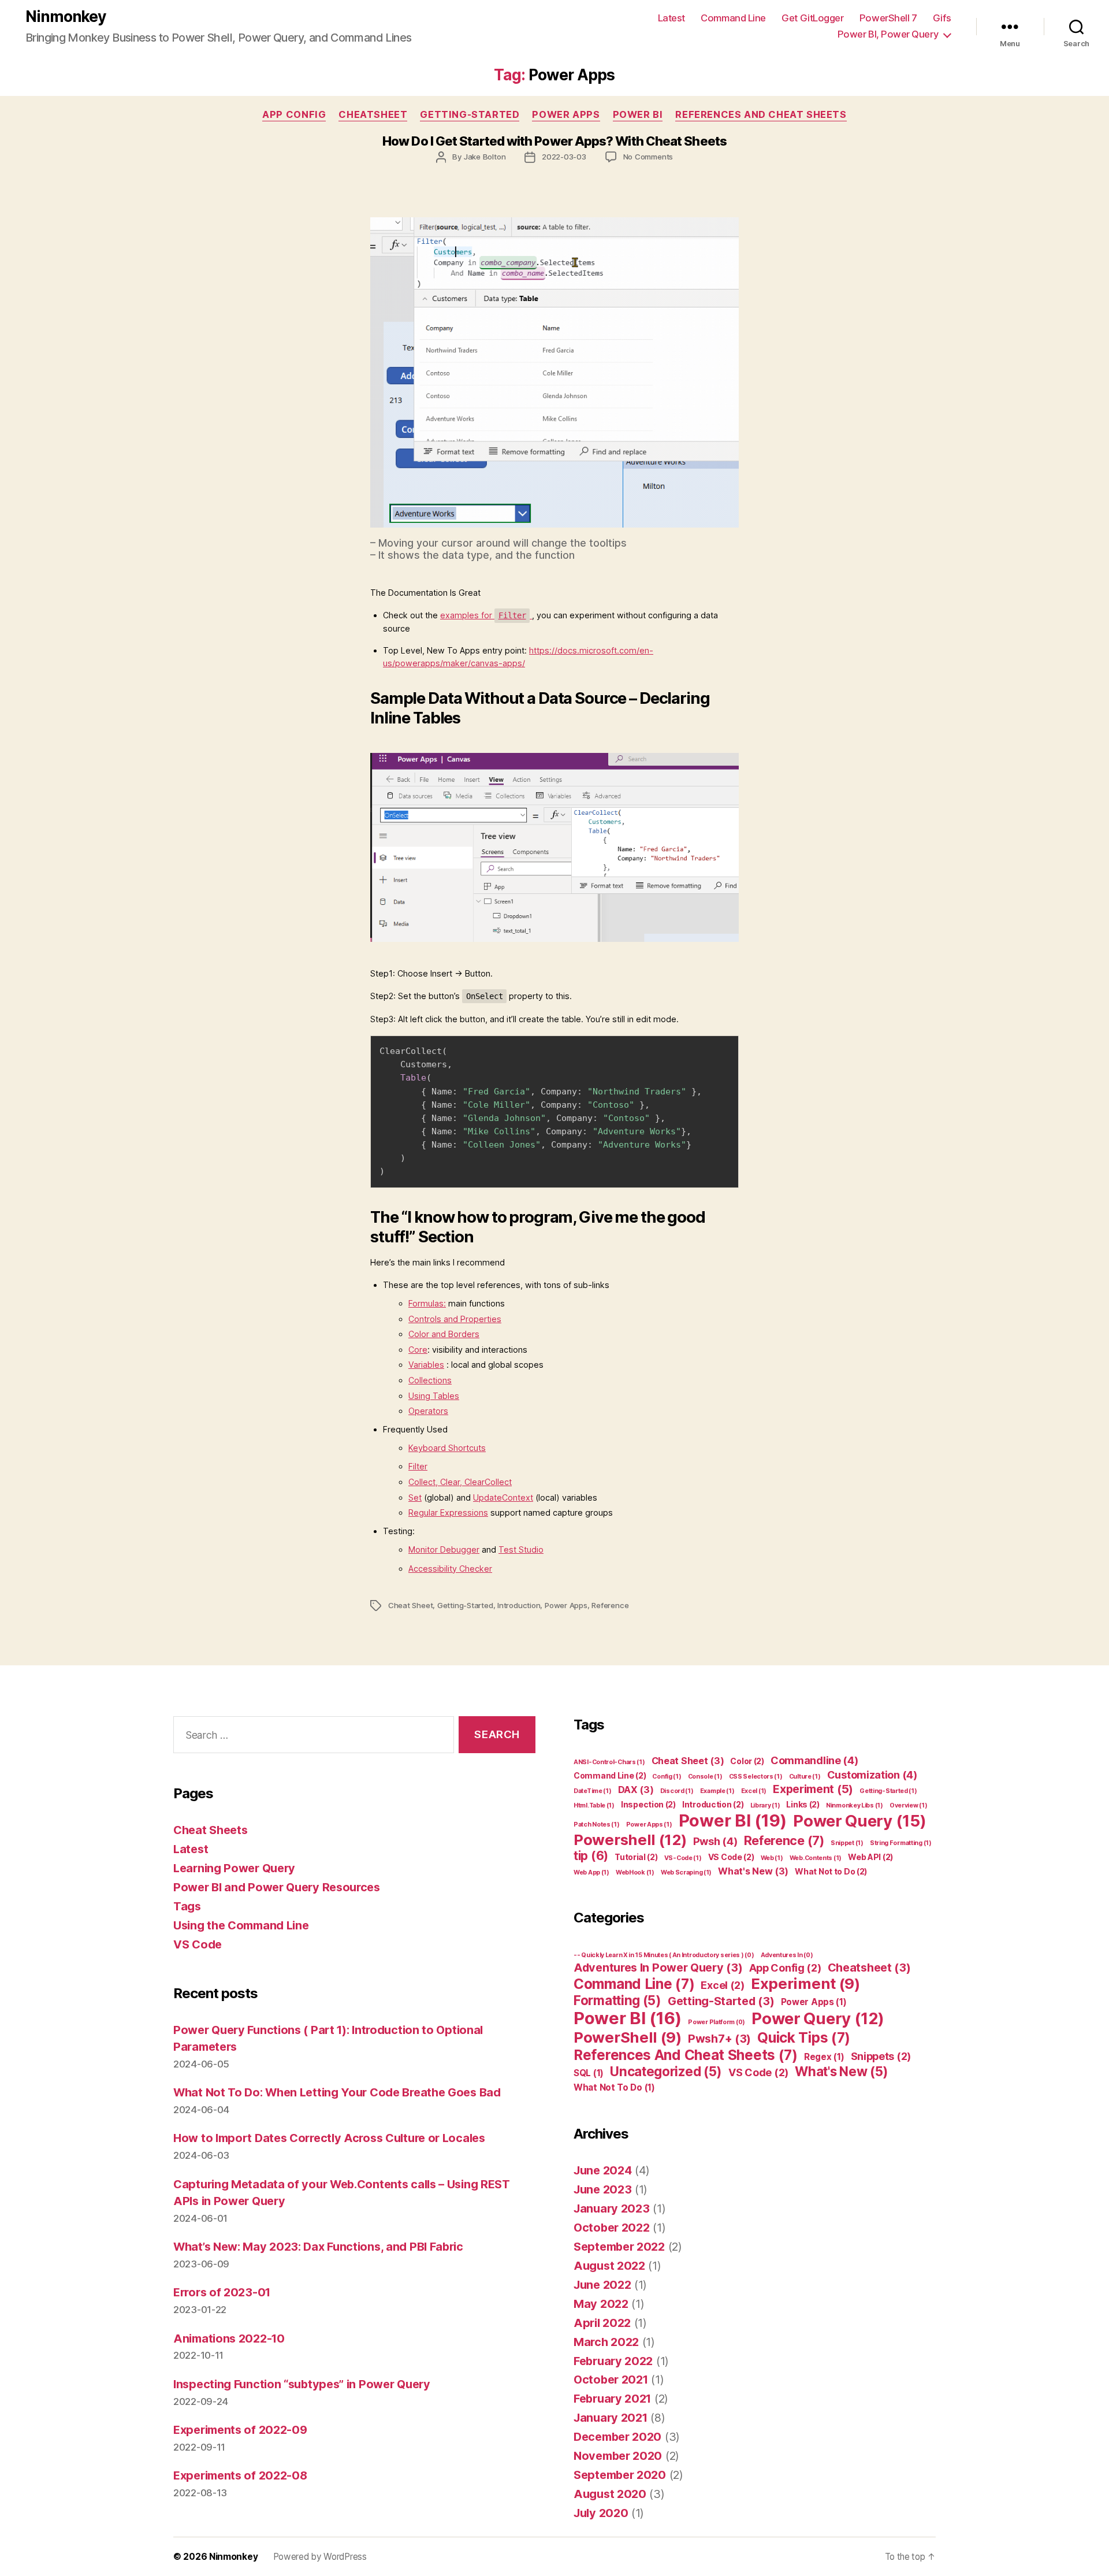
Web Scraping (686, 1872)
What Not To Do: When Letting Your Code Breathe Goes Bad (337, 2092)
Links (803, 1804)
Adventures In (787, 1955)
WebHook (635, 1872)
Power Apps (566, 114)
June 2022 (602, 2285)
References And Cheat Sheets (761, 114)
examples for (483, 615)
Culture (805, 1777)
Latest (671, 18)
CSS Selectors (756, 1777)
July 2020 (601, 2513)
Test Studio (521, 1549)
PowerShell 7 (888, 18)
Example (717, 1791)
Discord (677, 1791)
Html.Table (594, 1805)
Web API (870, 1857)
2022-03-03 (564, 157)
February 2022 (613, 2361)
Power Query (859, 1821)
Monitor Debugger (444, 1549)
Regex (824, 2057)
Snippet (847, 1843)
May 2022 (601, 2304)
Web (772, 1858)
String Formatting (901, 1843)
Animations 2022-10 (229, 2339)
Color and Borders (444, 1334)
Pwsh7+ (719, 2039)
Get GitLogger (812, 18)
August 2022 (609, 2266)
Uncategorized (666, 2071)
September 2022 (619, 2247)
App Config (294, 114)
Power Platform (717, 2022)
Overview (908, 1805)
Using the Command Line (241, 1925)
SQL (589, 2073)
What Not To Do (614, 2087)
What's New (753, 1871)
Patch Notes (597, 1825)
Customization (872, 1775)
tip (591, 1856)
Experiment (813, 1789)
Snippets (881, 2056)
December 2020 (617, 2437)
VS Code (198, 1944)
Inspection (648, 1804)
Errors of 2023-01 (222, 2292)
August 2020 (610, 2494)
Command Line (733, 18)
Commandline (814, 1760)
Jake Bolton (485, 157)
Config (667, 1777)
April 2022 (602, 2323)
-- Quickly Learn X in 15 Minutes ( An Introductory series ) (664, 1955)
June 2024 (602, 2170)
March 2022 (606, 2342)
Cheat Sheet (411, 1605)
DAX (636, 1790)
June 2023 (602, 2189)
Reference (610, 1605)
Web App (591, 1872)
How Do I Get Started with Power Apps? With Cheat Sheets (554, 141)
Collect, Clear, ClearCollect (460, 1482)
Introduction (519, 1605)
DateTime (592, 1791)
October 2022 (611, 2228)
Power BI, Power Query (888, 34)
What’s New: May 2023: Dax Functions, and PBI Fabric (318, 2247)
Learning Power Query (234, 1868)
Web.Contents (816, 1858)
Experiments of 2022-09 (240, 2430)
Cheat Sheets (210, 1830)
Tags (187, 1906)
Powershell (630, 1840)
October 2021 (611, 2380)
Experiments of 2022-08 (240, 2475)
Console (705, 1777)
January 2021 (610, 2418)
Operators (428, 1411)
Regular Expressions (448, 1512)
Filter (418, 1466)
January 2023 (611, 2208)
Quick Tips (804, 2037)
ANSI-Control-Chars (609, 1762)
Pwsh (715, 1841)
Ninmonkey (66, 16)
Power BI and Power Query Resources (277, 1887)
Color (747, 1761)
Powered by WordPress (320, 2557)
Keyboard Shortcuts (447, 1448)
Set (415, 1497)
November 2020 (618, 2456)
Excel (754, 1791)
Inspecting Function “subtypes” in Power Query (302, 2384)
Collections (430, 1380)
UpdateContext (503, 1497)
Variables (426, 1365)
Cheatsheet (373, 114)
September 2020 (620, 2475)
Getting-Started (470, 114)
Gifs (942, 18)
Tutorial (636, 1857)
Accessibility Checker (450, 1569)
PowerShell (628, 2037)
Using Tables (434, 1396)
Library (765, 1805)
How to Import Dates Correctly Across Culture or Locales (329, 2138)
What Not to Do (831, 1871)
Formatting (617, 2000)
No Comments (648, 157)
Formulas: (427, 1303)
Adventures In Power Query (658, 1968)
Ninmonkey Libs (855, 1805)
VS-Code (683, 1858)
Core (418, 1350)
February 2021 (612, 2399)
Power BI (638, 114)
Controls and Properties (455, 1319)
